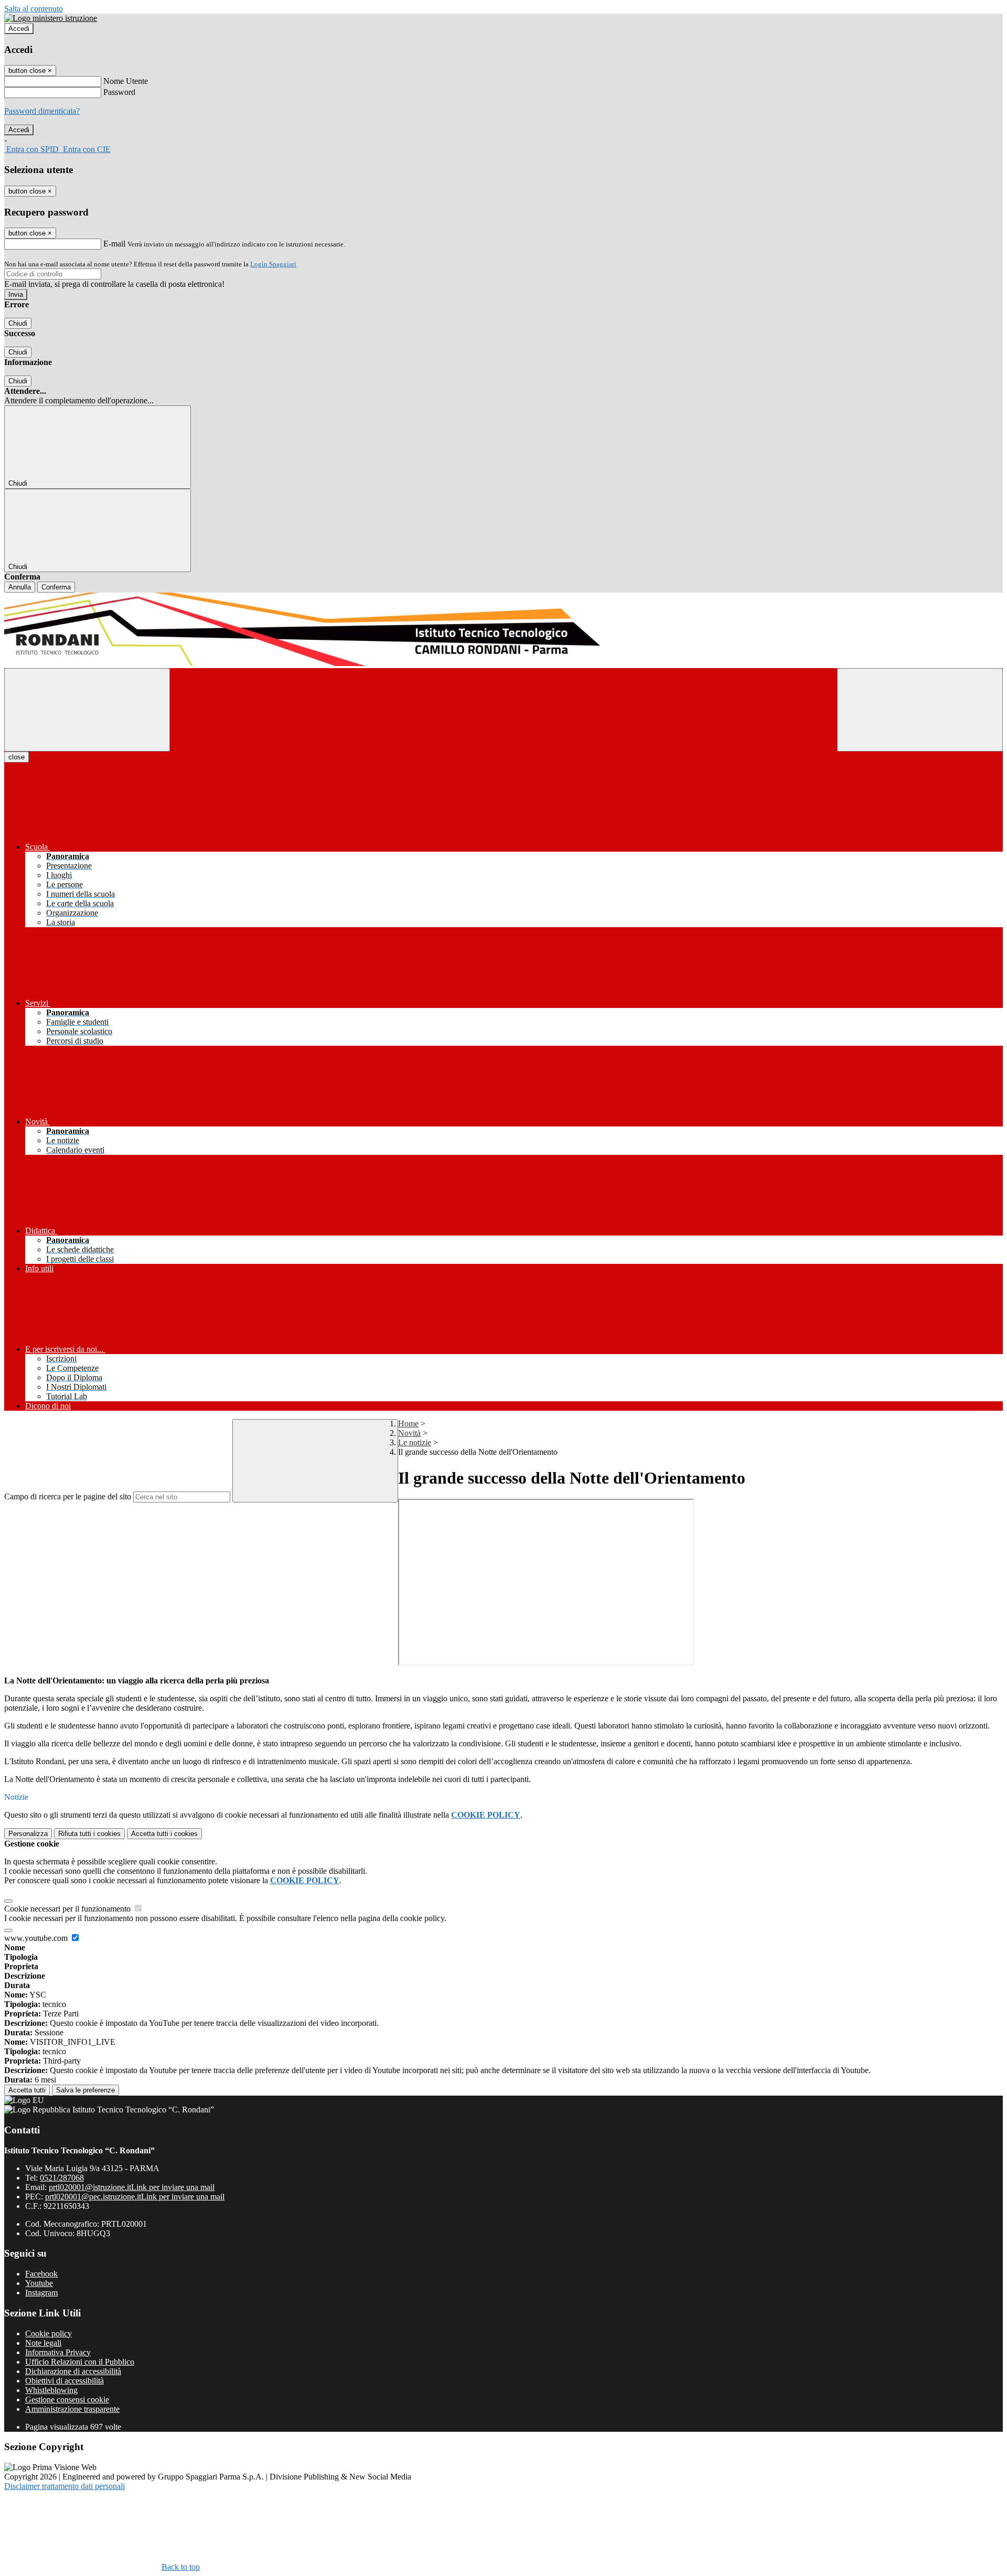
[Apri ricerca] (920, 710)
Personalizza (28, 1834)
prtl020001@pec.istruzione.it (135, 2197)
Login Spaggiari (273, 264)
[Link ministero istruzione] (51, 18)
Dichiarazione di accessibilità (73, 2371)
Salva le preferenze (85, 2090)
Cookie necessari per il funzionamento (68, 1909)
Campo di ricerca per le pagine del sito (68, 1496)
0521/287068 (62, 2178)
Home (408, 1424)
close (17, 757)
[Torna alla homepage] (504, 630)
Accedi (19, 29)
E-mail (114, 244)
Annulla (20, 587)
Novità (409, 1433)
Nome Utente (126, 81)
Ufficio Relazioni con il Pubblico (80, 2362)
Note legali (43, 2343)
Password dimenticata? (42, 111)
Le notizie (415, 1442)
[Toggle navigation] (87, 710)
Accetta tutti (164, 1834)
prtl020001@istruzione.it (132, 2187)
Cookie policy (49, 2333)
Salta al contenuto (34, 9)
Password (119, 92)
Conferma (56, 587)
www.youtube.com (37, 1938)
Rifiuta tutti (89, 1834)
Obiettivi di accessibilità (65, 2381)
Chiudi (18, 323)
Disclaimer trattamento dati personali (65, 2486)
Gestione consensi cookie (67, 2400)
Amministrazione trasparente (72, 2409)
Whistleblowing (51, 2390)
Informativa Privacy (58, 2352)
